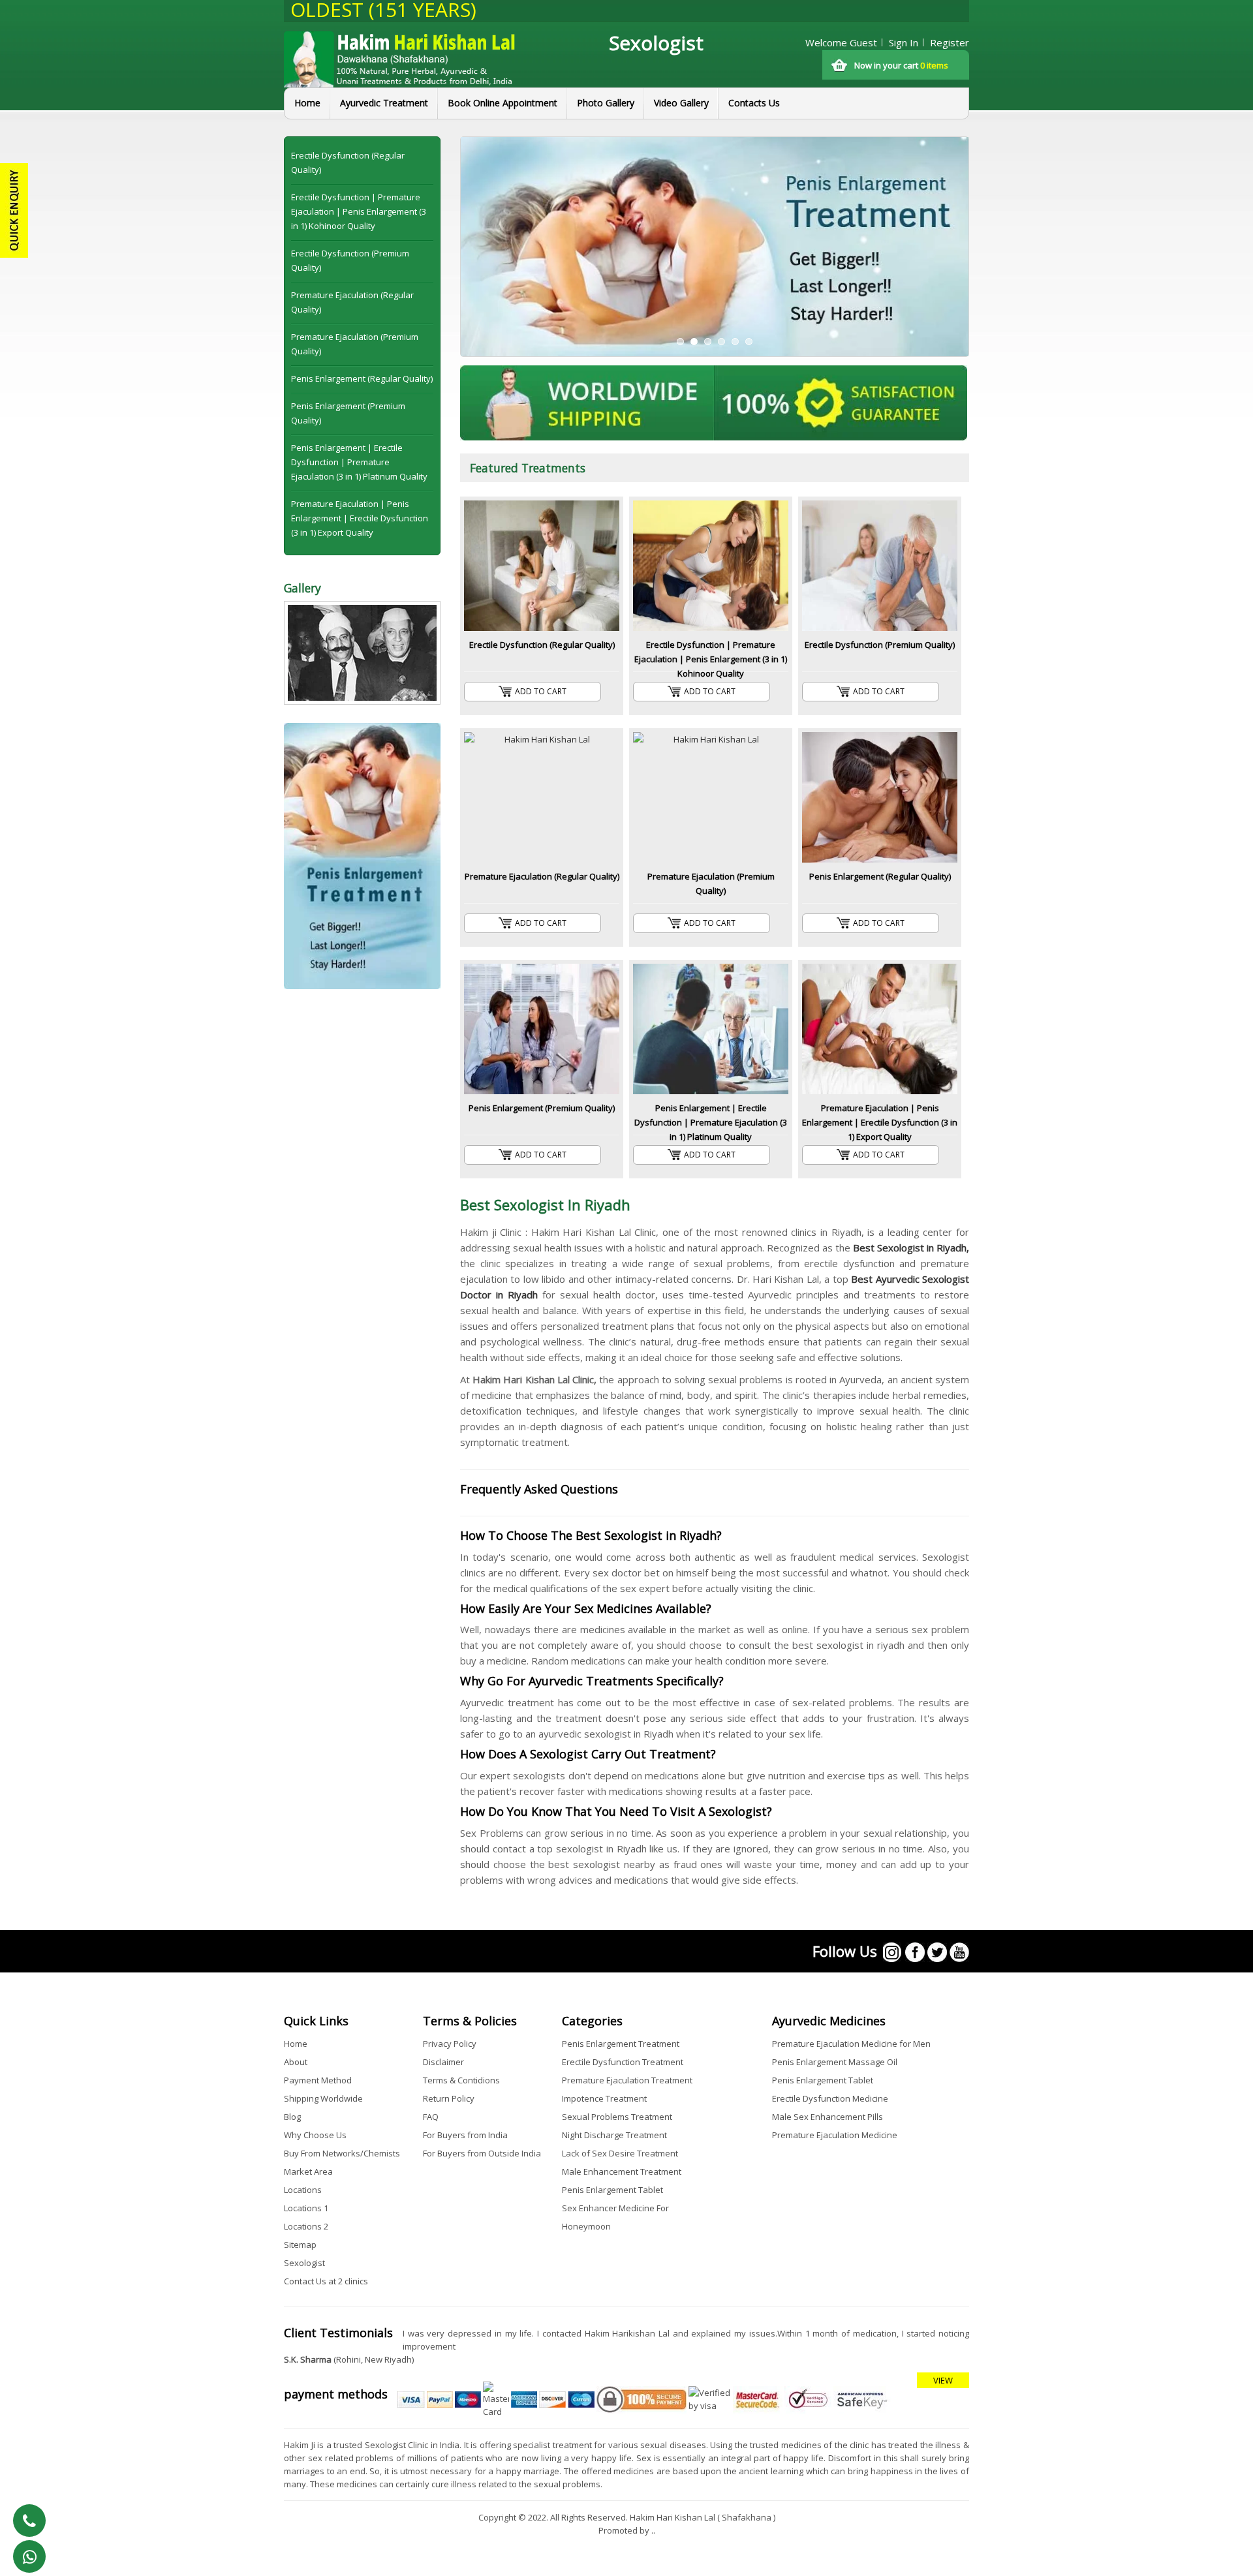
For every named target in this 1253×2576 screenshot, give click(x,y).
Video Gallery (681, 103)
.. (653, 2530)
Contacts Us (754, 103)
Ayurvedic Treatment (384, 103)
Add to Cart (541, 691)
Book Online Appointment (503, 103)
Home (307, 103)
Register (950, 42)
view (943, 2380)
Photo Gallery (606, 103)
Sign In (904, 42)
